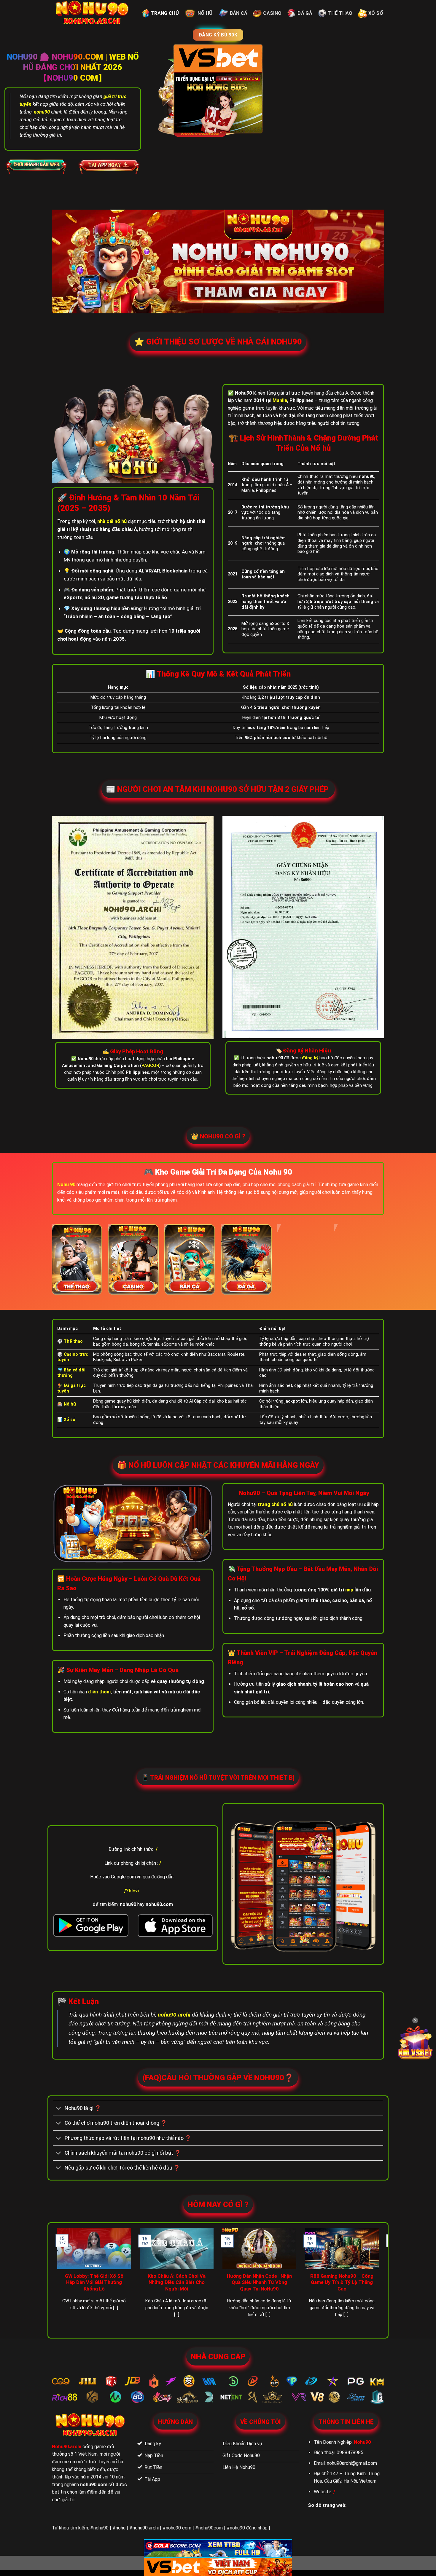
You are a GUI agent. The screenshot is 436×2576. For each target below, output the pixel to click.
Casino (272, 13)
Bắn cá (239, 13)
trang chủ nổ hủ (275, 1504)
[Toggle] (59, 2109)
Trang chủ (165, 13)
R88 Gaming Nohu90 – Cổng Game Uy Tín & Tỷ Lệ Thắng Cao (342, 2282)
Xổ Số (376, 13)
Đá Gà (305, 13)
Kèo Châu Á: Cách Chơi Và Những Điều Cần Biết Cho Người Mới (177, 2282)
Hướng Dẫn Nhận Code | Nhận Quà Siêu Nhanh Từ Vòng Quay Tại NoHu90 (259, 2282)
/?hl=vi (132, 1891)
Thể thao (340, 13)
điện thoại (99, 1692)
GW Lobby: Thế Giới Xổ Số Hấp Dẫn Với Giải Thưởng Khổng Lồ (94, 2282)
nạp (349, 1590)
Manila (280, 400)
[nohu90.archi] (93, 13)
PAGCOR (150, 1066)
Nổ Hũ (205, 13)
